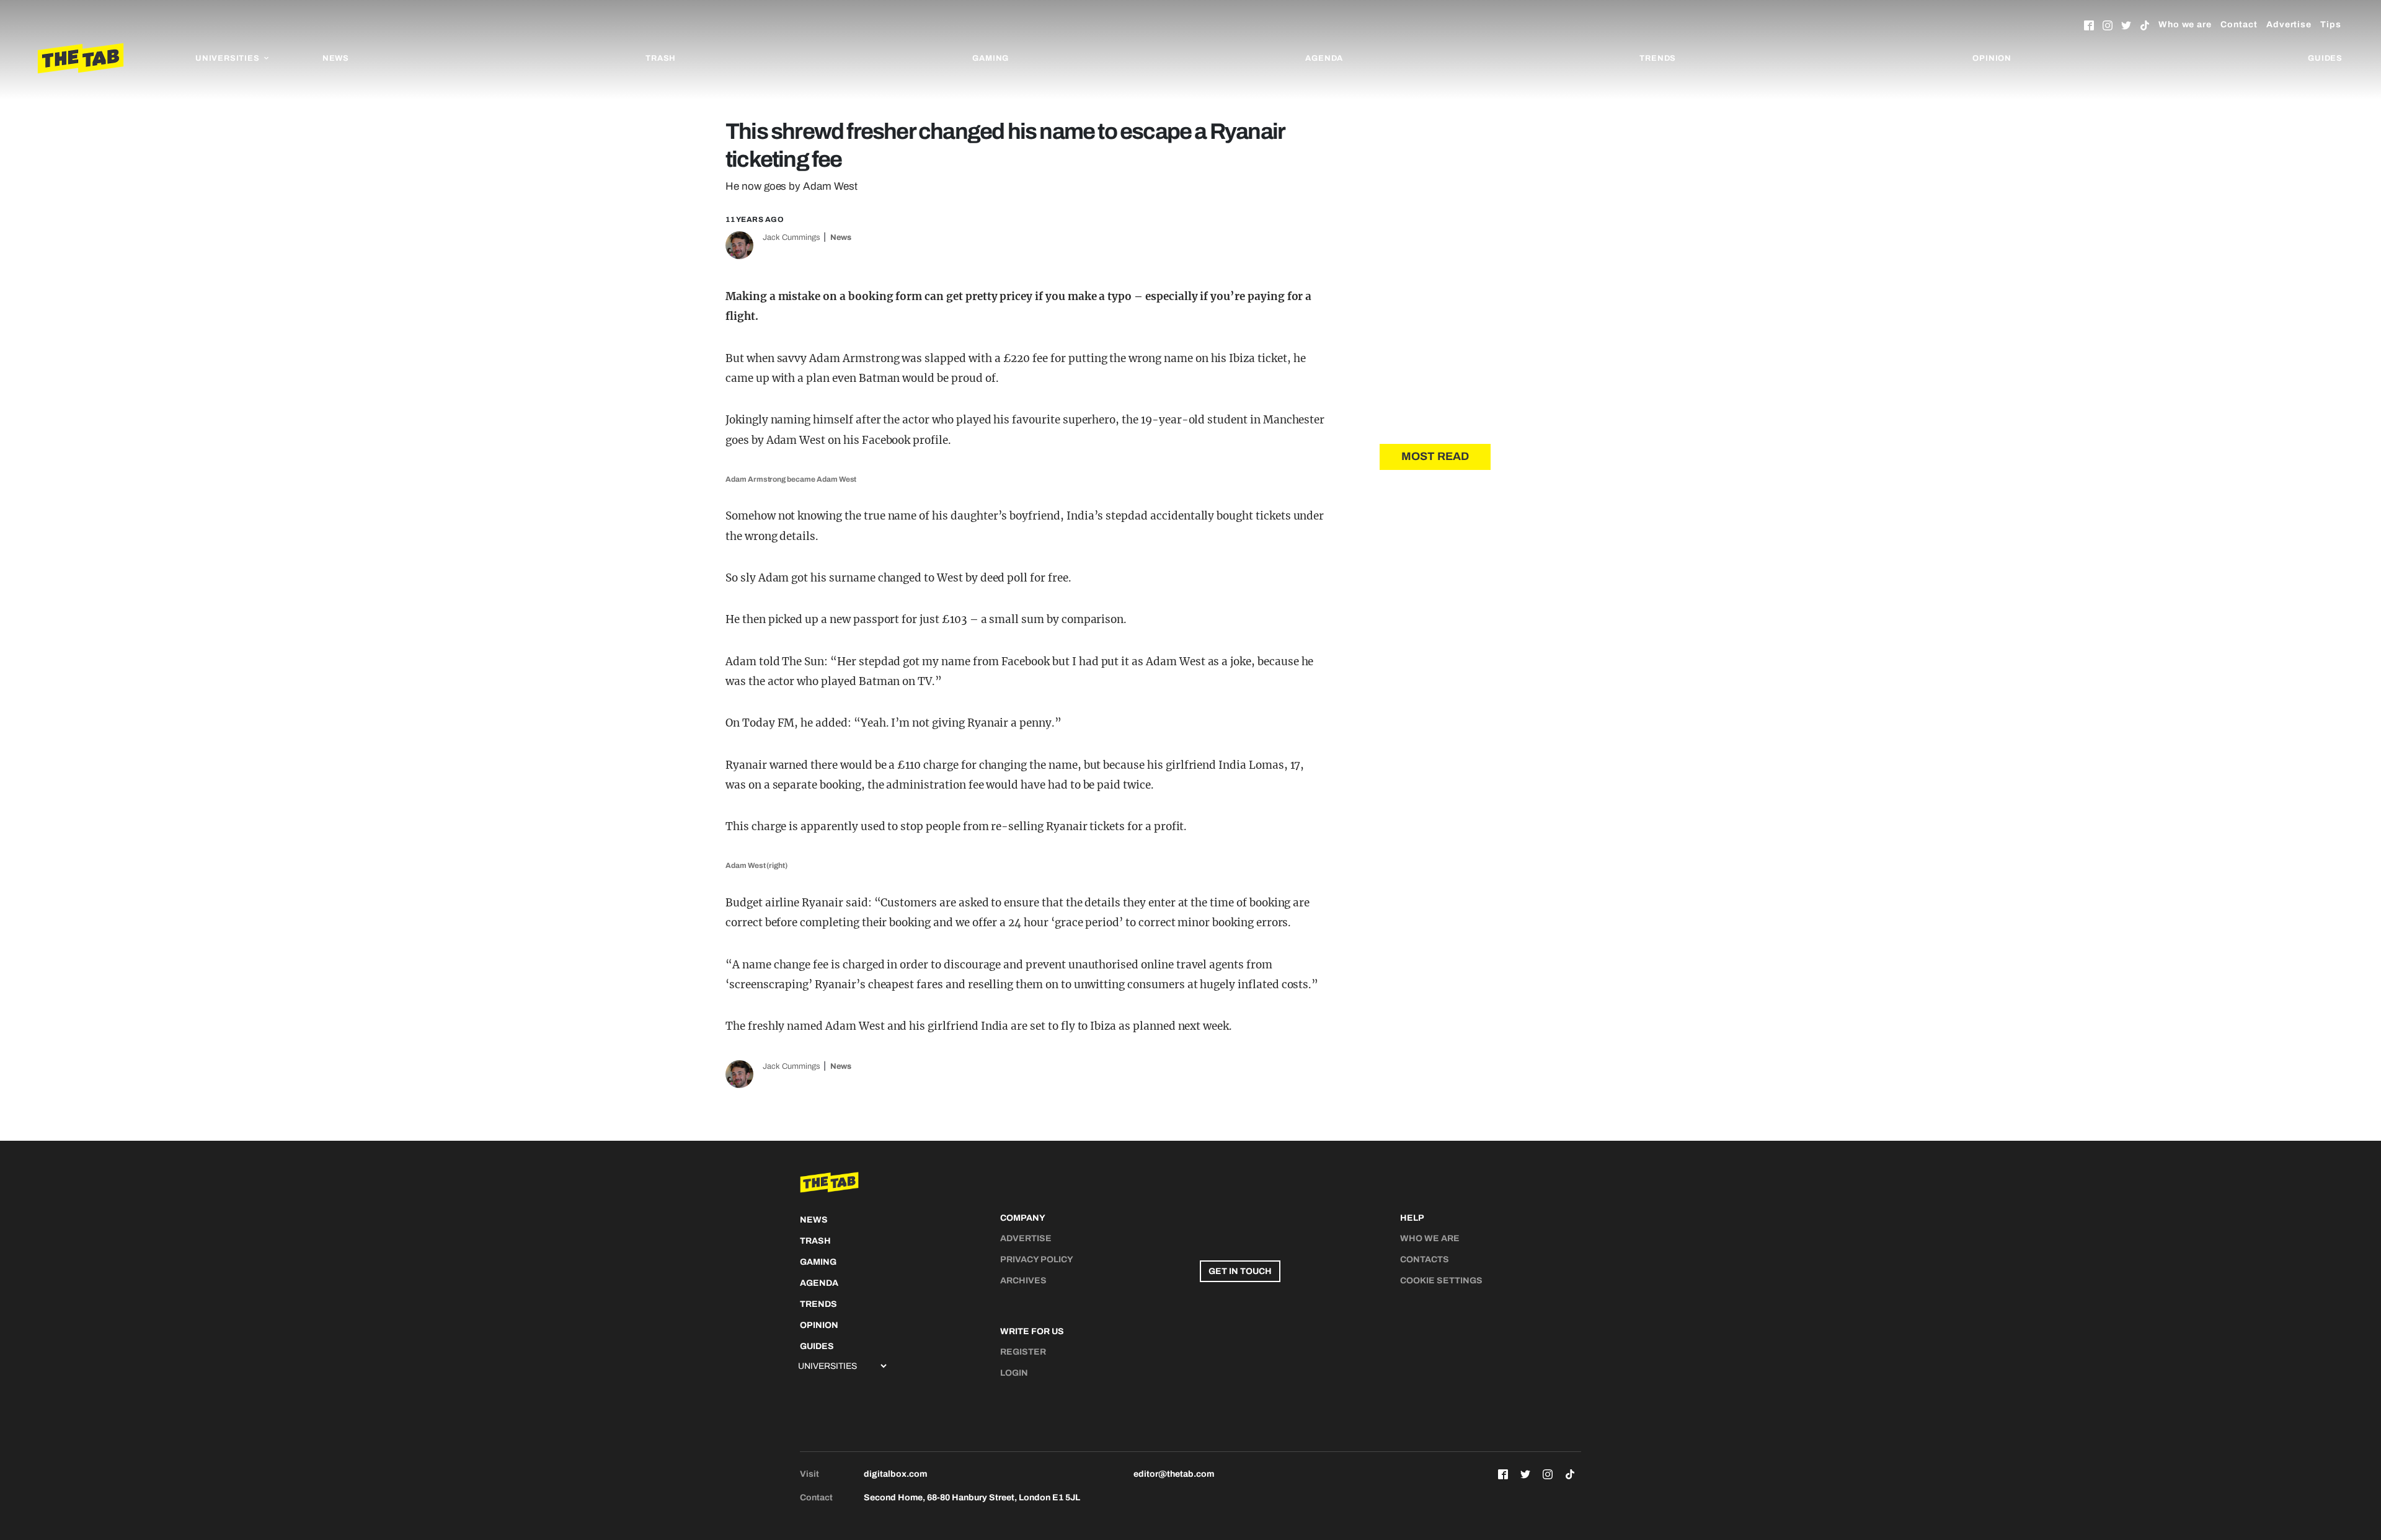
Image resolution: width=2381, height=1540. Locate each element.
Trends (1658, 58)
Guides (2325, 58)
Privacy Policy (1037, 1259)
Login (1014, 1373)
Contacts (1425, 1259)
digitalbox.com (895, 1474)
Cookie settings (1441, 1281)
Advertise (2289, 24)
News (336, 58)
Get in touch (1240, 1271)
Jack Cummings (791, 237)
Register (1023, 1352)
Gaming (991, 58)
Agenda (1324, 58)
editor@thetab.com (1174, 1474)
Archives (1023, 1281)
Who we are (2185, 24)
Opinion (1992, 58)
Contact (2239, 24)
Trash (661, 58)
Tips (2331, 24)
